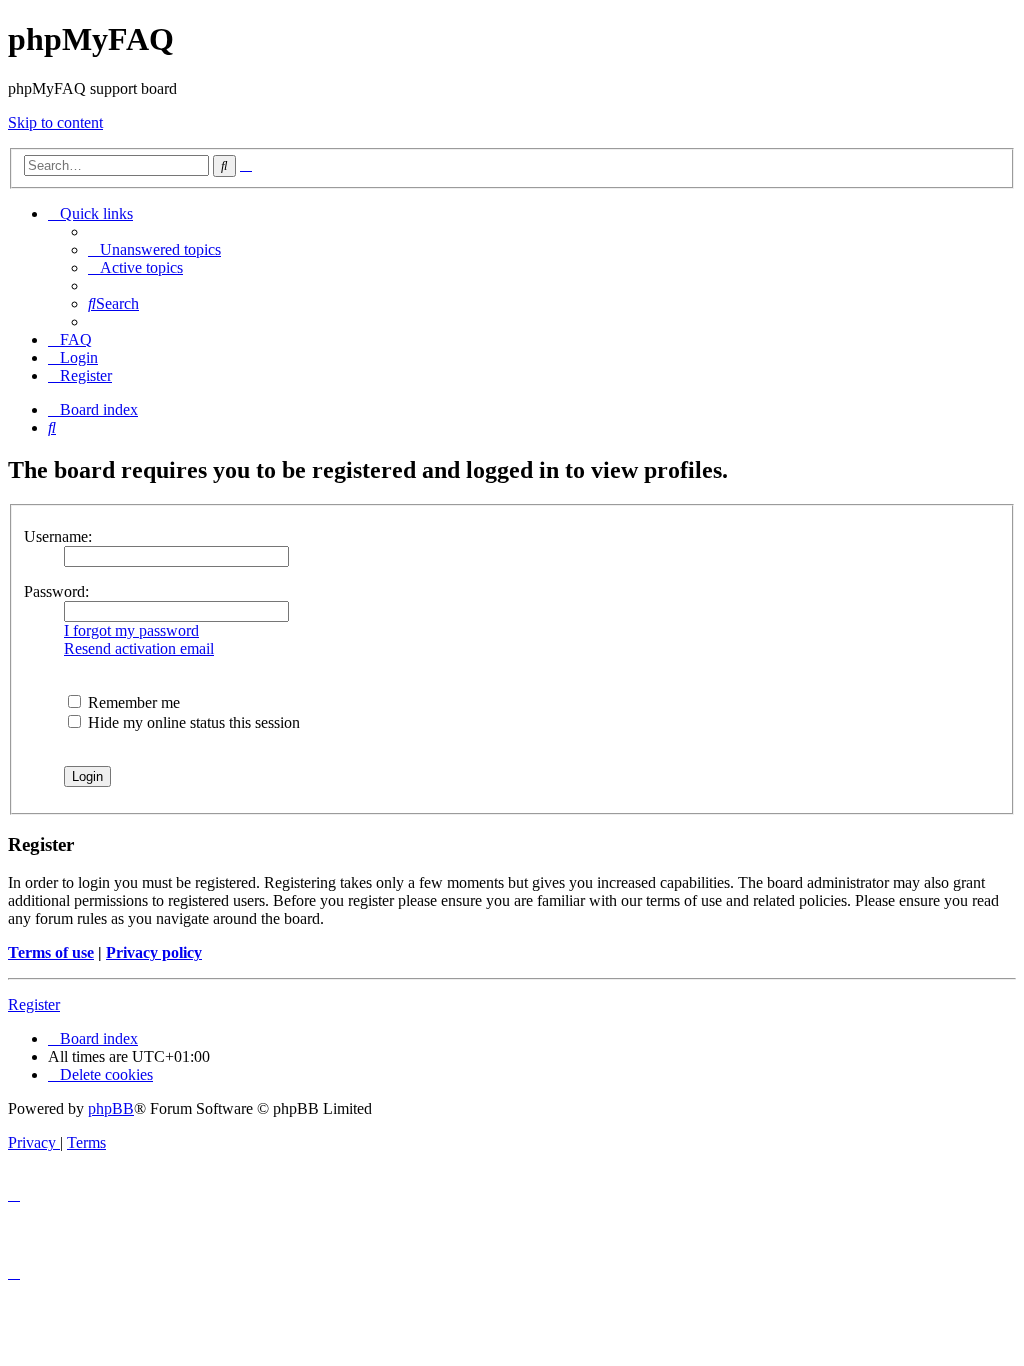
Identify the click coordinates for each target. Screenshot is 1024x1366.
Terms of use (51, 952)
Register (34, 1004)
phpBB (111, 1108)
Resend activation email (139, 648)
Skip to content (55, 122)
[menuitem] (154, 249)
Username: (58, 536)
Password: (56, 591)
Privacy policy (154, 952)
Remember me (132, 702)
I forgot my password (131, 630)
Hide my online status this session (192, 722)
